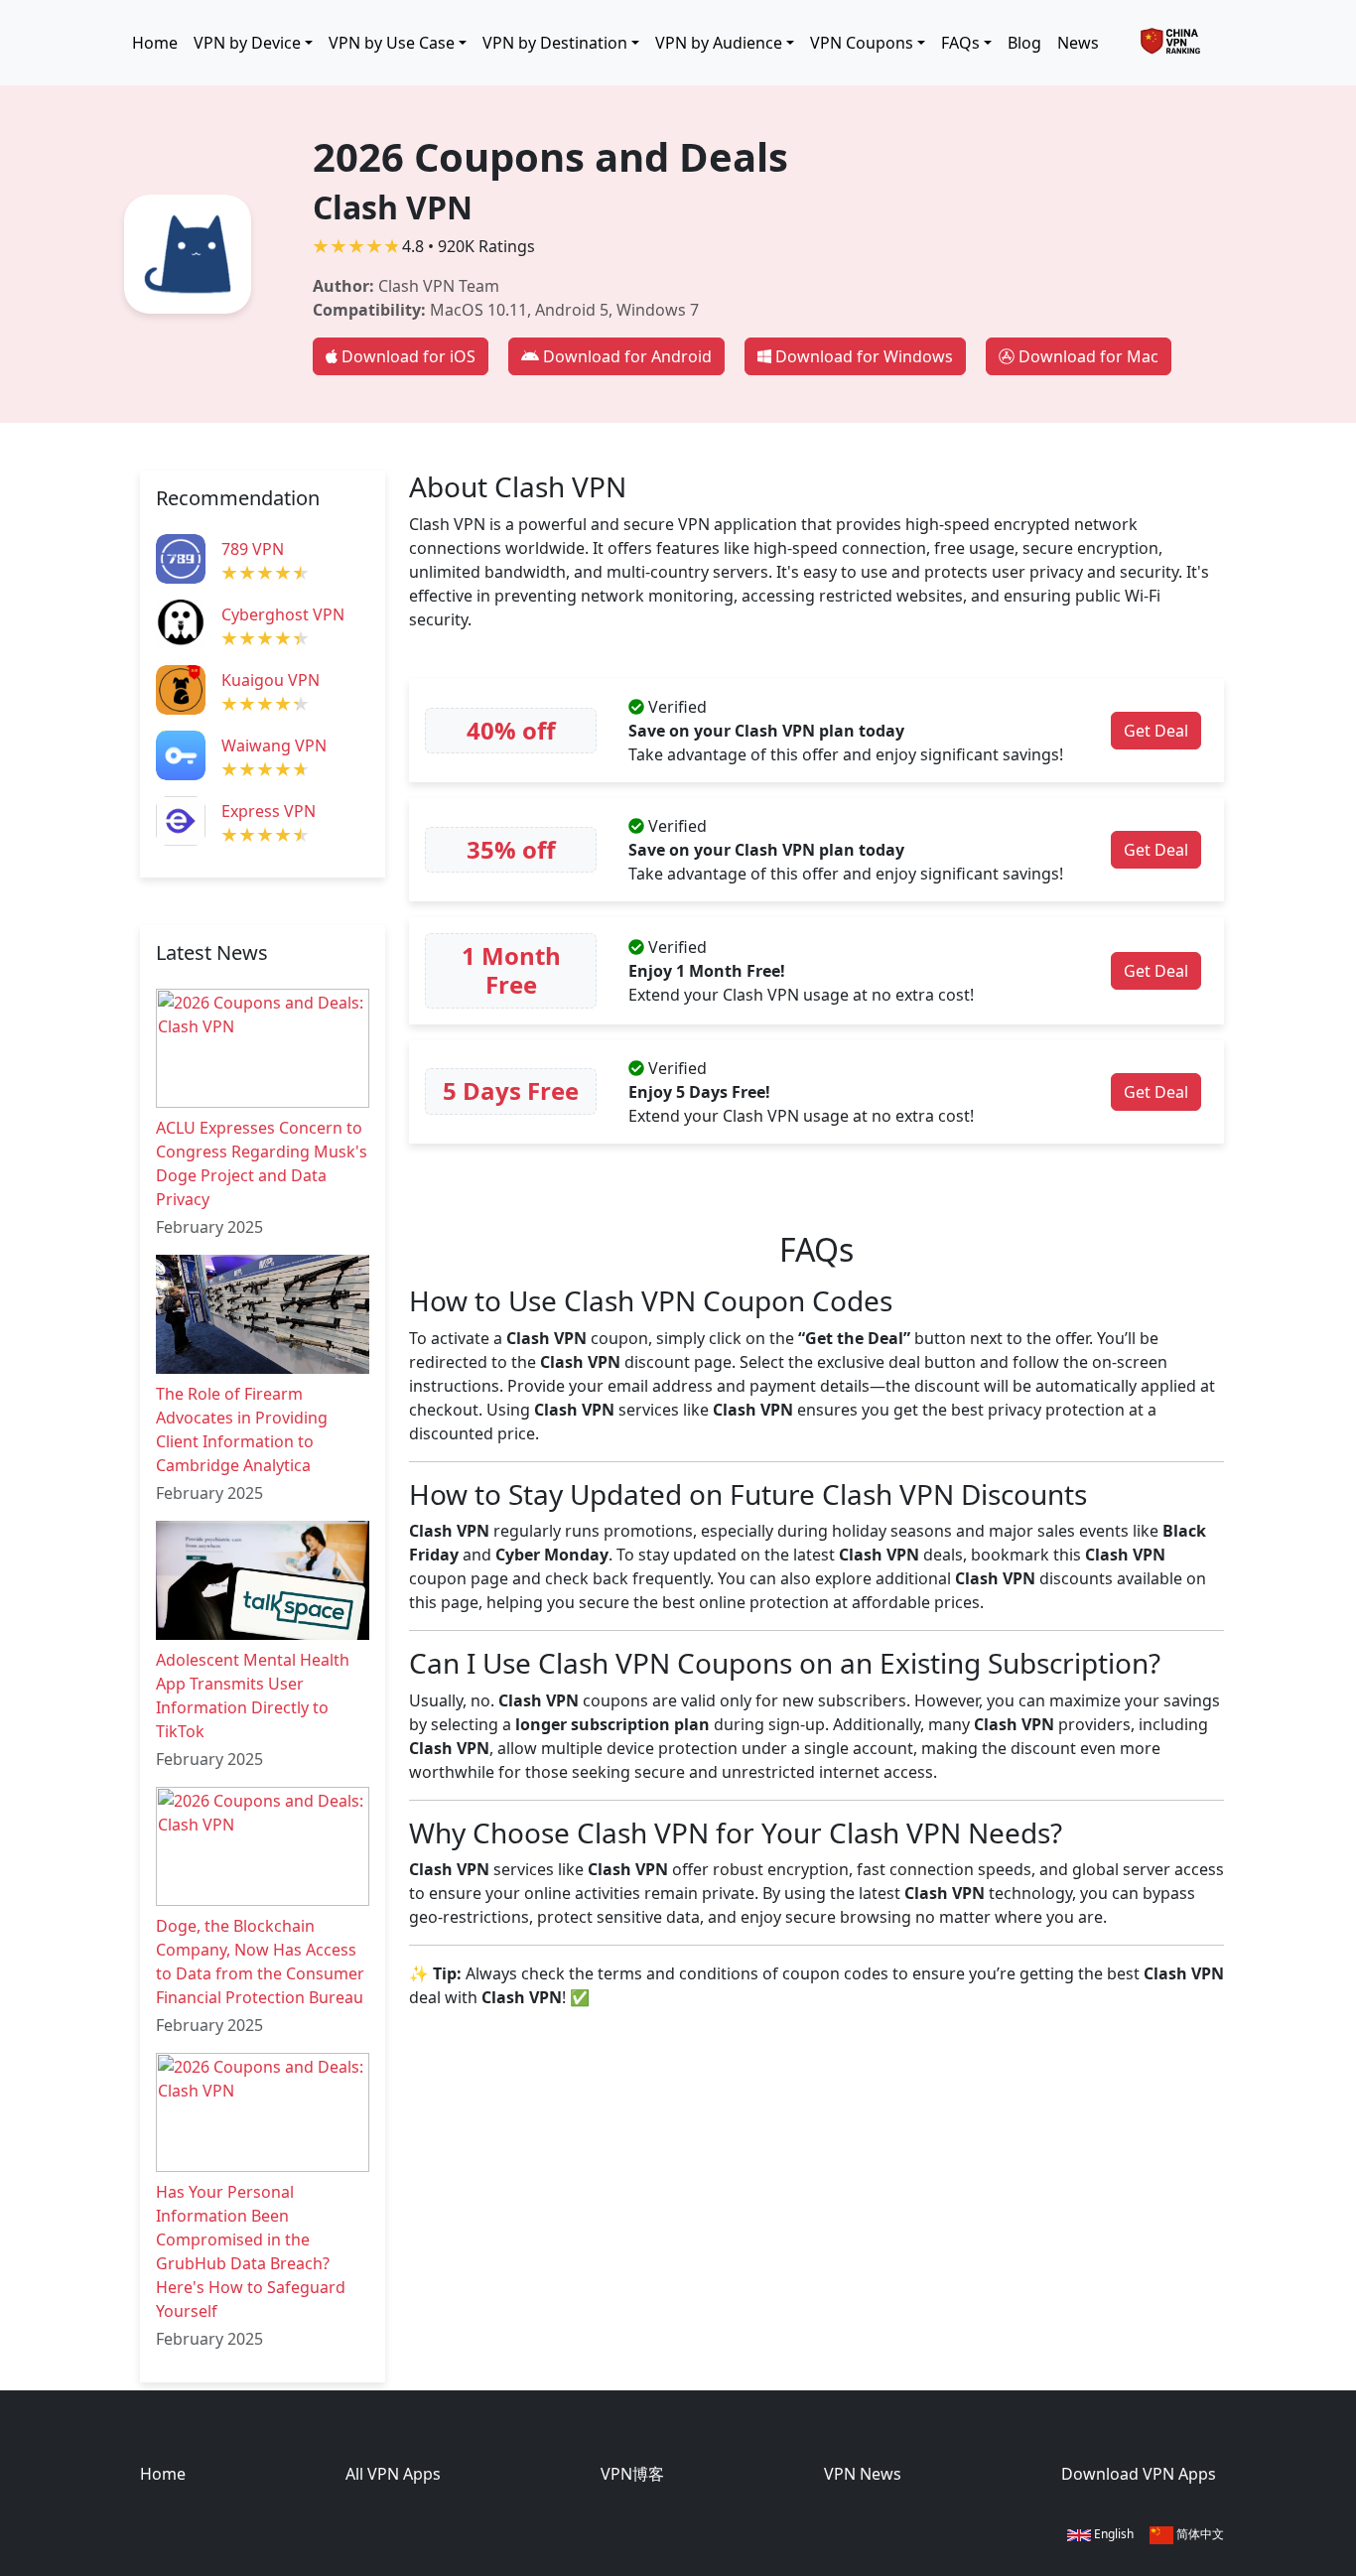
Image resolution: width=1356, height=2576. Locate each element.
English (1112, 2534)
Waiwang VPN (274, 746)
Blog (1024, 43)
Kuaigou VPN (271, 680)
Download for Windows (864, 356)
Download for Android (627, 356)
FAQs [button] (960, 43)
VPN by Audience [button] (719, 43)
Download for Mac (1088, 356)
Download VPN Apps (1139, 2474)
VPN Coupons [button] (862, 43)
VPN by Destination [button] (555, 43)
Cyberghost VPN (283, 614)
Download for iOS (408, 356)
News (1078, 43)
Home (155, 43)
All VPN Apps (393, 2474)
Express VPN (269, 811)
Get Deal (1156, 731)
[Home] (1178, 43)
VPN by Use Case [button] (392, 43)
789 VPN (253, 549)
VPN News (863, 2474)
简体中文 (1199, 2534)
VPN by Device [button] (247, 43)
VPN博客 (632, 2474)
